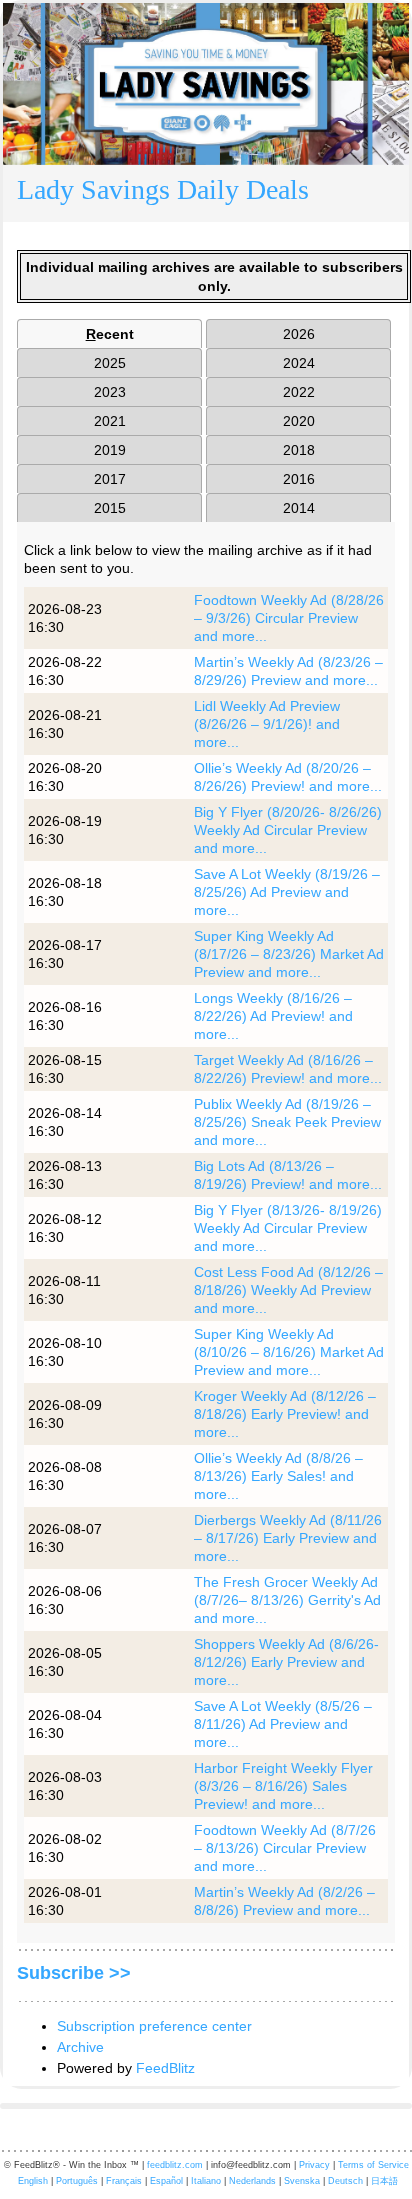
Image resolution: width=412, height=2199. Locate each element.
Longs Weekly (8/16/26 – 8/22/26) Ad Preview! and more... (273, 1016)
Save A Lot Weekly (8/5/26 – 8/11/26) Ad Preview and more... (283, 1724)
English (33, 2181)
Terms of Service (373, 2165)
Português (77, 2181)
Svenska (302, 2181)
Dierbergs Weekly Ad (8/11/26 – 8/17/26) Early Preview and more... (288, 1538)
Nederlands (252, 2181)
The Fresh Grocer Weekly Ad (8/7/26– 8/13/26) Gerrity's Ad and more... (287, 1600)
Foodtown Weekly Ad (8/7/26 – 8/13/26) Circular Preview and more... (285, 1848)
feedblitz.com (175, 2165)
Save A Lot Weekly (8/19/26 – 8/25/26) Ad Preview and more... (287, 892)
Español (166, 2181)
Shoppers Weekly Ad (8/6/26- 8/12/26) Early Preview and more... (286, 1662)
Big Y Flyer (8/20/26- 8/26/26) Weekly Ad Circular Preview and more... (288, 830)
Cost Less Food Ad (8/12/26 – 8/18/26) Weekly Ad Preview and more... (288, 1290)
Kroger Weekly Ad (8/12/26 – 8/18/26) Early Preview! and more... (285, 1414)
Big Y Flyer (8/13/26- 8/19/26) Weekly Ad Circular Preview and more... (288, 1228)
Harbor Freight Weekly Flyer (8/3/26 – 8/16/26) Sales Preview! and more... (283, 1786)
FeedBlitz (165, 2068)
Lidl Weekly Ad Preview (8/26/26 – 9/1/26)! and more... (267, 724)
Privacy (314, 2165)
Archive (80, 2047)
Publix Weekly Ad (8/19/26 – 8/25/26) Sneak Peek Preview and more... (287, 1122)
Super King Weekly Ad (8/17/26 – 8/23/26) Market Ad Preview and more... (289, 954)
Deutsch (345, 2181)
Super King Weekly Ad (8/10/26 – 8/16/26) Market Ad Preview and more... (289, 1352)
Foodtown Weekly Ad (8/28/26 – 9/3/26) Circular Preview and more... (289, 618)
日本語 (384, 2181)
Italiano (206, 2181)
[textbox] (206, 193)
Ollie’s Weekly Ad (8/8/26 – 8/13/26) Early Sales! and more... (278, 1476)
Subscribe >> (74, 1973)
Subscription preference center (154, 2026)
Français (124, 2181)
